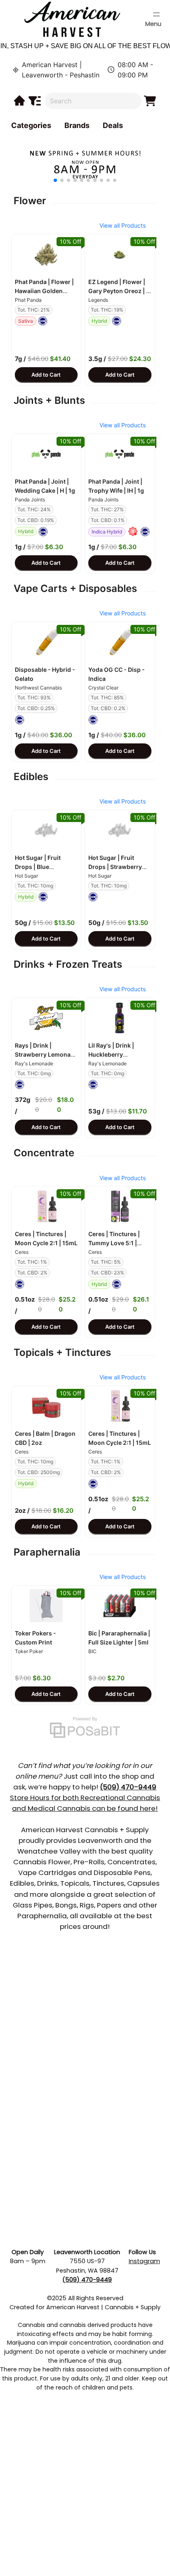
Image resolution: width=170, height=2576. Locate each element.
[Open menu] (156, 14)
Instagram (144, 2261)
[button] (46, 254)
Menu (153, 24)
